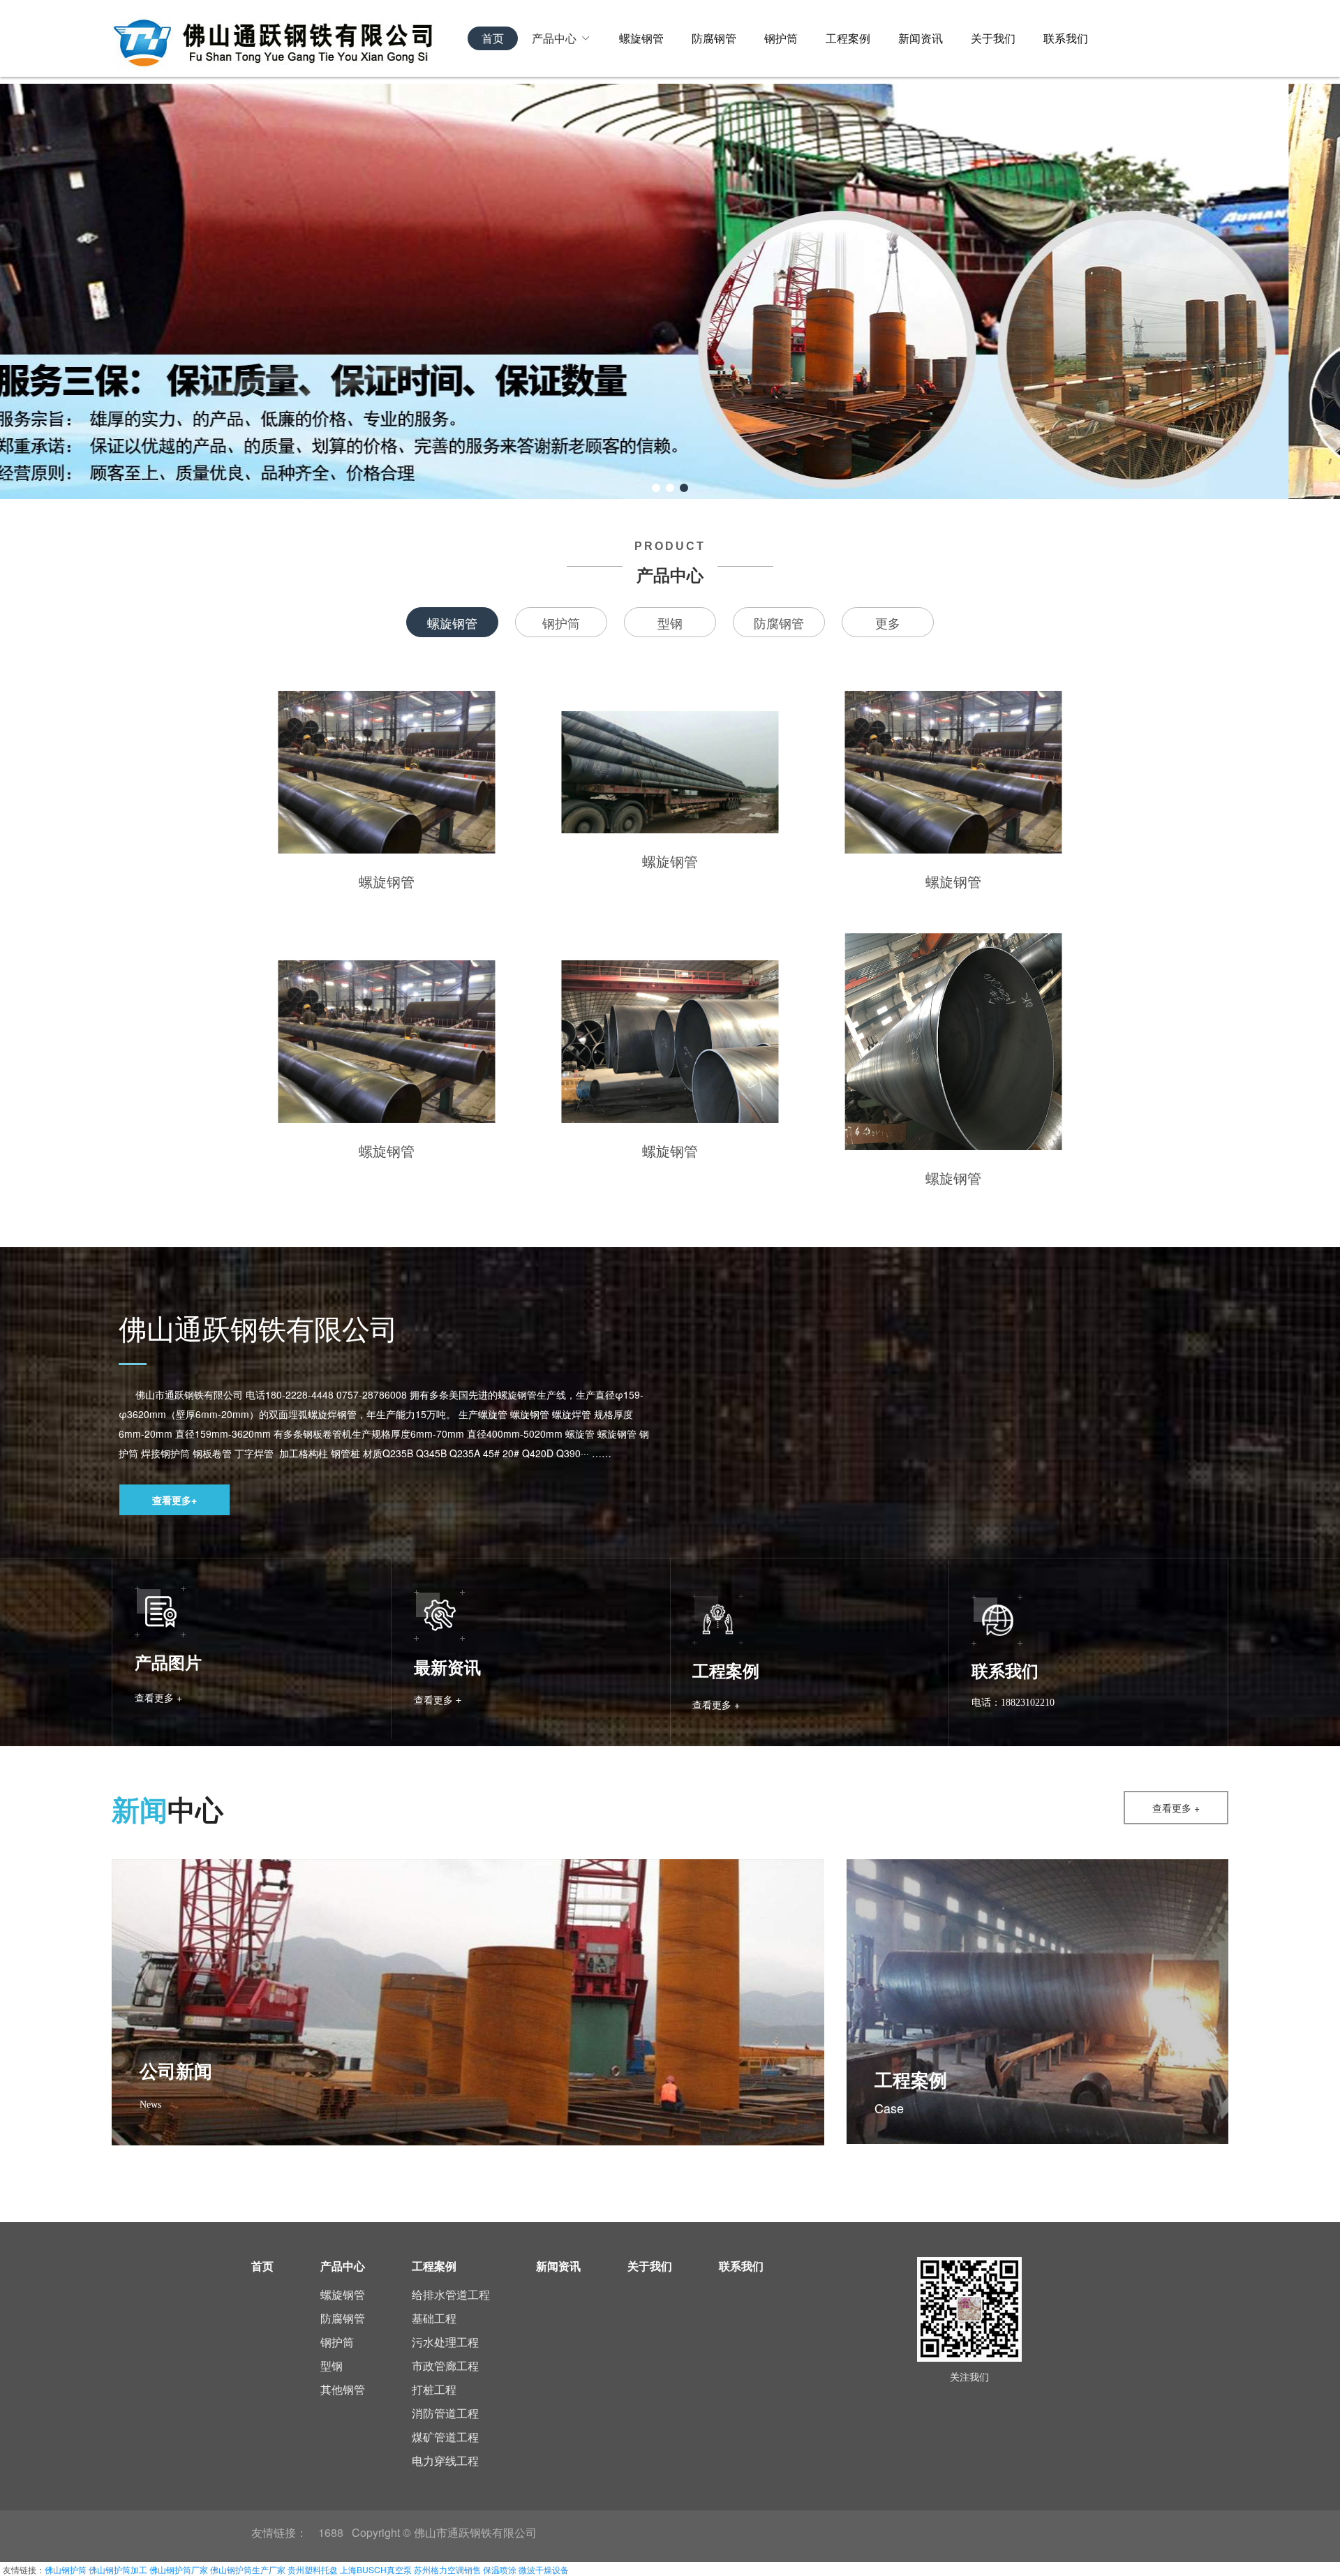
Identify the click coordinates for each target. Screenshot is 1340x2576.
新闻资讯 (921, 38)
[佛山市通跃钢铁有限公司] (290, 38)
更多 (888, 623)
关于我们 (993, 38)
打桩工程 (434, 2389)
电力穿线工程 (445, 2460)
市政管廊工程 (445, 2366)
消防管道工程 (445, 2413)
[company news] (768, 2086)
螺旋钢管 (641, 38)
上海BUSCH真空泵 (376, 2569)
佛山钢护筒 (66, 2569)
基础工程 (434, 2318)
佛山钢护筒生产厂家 (248, 2569)
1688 (331, 2532)
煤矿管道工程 (445, 2437)
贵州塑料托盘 (313, 2569)
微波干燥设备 (544, 2569)
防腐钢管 (714, 38)
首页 (493, 38)
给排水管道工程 (451, 2294)
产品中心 (554, 38)
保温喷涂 (500, 2569)
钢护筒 (781, 38)
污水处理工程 (445, 2342)
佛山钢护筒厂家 (179, 2569)
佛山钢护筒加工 (118, 2569)
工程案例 (848, 38)
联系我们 (1066, 38)
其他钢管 (343, 2389)
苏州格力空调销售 (447, 2569)
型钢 (670, 623)
